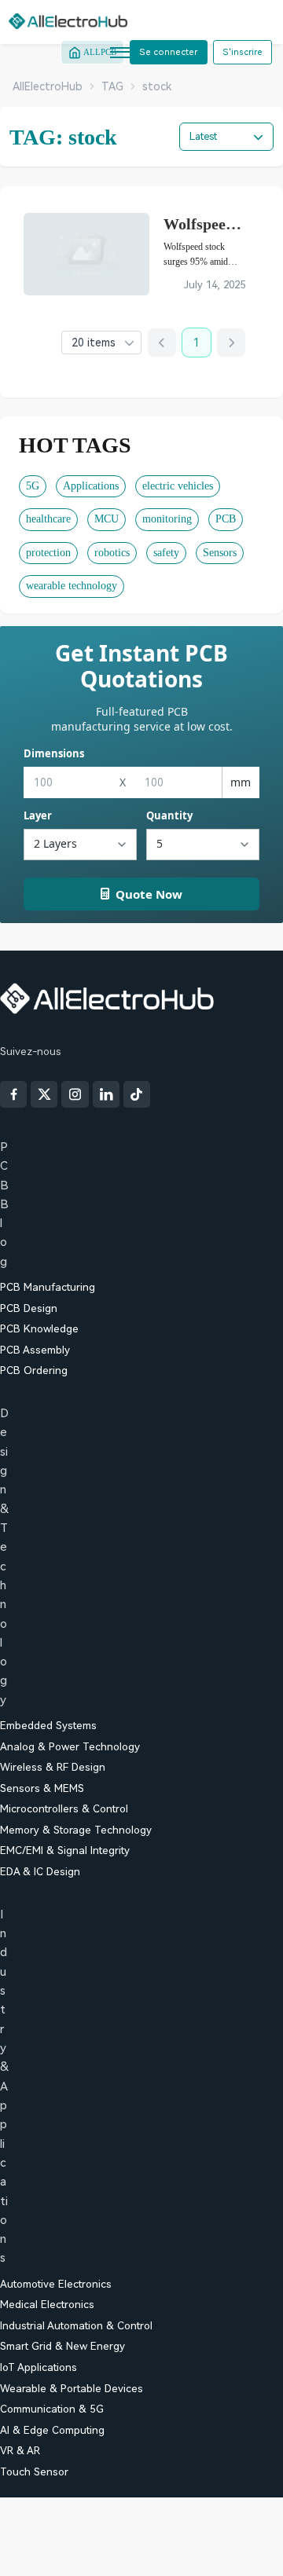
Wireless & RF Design (53, 1767)
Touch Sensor (34, 2472)
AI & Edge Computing (52, 2430)
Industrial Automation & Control (76, 2326)
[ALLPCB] (68, 21)
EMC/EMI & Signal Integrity (65, 1850)
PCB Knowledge (39, 1329)
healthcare (48, 519)
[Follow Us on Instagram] (75, 1094)
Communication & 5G (52, 2409)
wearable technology (72, 586)
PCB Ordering (34, 1370)
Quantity (169, 815)
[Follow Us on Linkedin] (106, 1094)
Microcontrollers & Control (64, 1809)
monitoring (167, 519)
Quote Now (149, 894)
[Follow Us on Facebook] (13, 1094)
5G (33, 486)
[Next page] (231, 343)
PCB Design (29, 1308)
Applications (91, 486)
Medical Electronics (47, 2305)
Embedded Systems (48, 1726)
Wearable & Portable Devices (72, 2389)
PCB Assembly (35, 1350)
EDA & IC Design (40, 1872)
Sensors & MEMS (42, 1788)
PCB (226, 519)
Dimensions (54, 753)
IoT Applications (39, 2367)
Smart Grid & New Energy (62, 2346)
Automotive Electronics (56, 2284)
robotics (112, 553)
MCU (107, 519)
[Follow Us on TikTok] (137, 1094)
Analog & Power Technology (70, 1747)
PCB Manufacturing (48, 1287)
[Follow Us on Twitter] (44, 1094)
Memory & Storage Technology (76, 1830)
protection (48, 553)
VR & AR (20, 2451)
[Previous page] (162, 343)
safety (166, 553)
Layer (38, 815)
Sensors (220, 553)
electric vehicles (178, 486)
